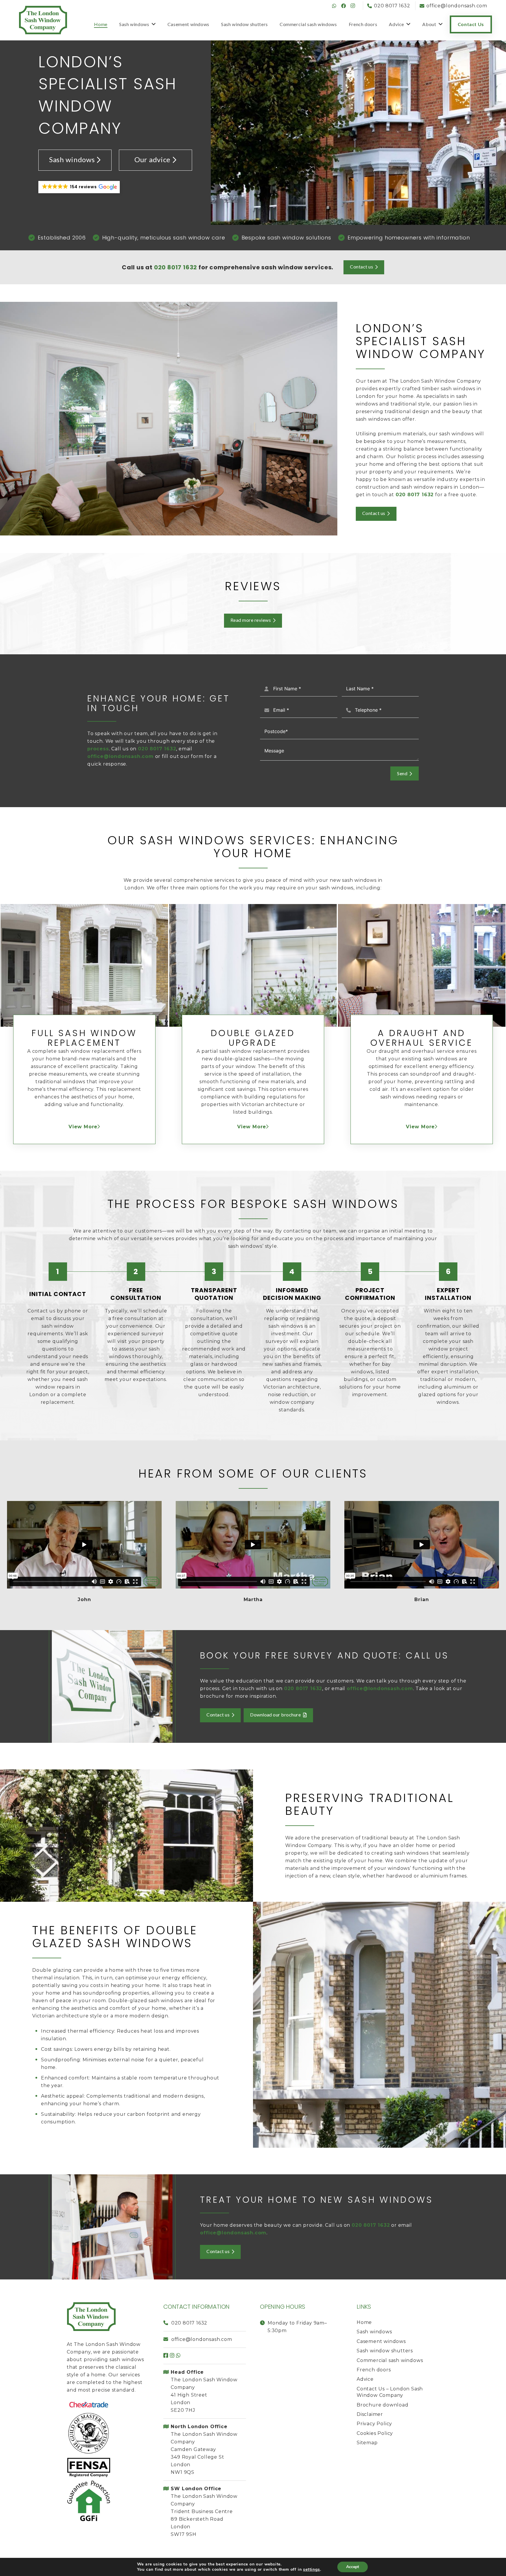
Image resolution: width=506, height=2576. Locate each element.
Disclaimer (370, 2414)
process (98, 749)
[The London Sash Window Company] (43, 20)
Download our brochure (275, 1715)
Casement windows (381, 2341)
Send (402, 773)
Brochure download (383, 2405)
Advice (365, 2379)
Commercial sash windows (390, 2360)
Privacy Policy (374, 2424)
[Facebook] (343, 6)
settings (311, 2570)
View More (83, 1127)
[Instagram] (353, 6)
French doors (374, 2370)
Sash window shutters (385, 2351)
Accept (353, 2567)
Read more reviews (251, 620)
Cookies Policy (375, 2433)
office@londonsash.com (120, 756)
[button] (79, 187)
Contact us (361, 267)
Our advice (152, 159)
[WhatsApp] (334, 6)
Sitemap (367, 2443)
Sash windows (72, 159)
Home (364, 2322)
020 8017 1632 (189, 2323)
